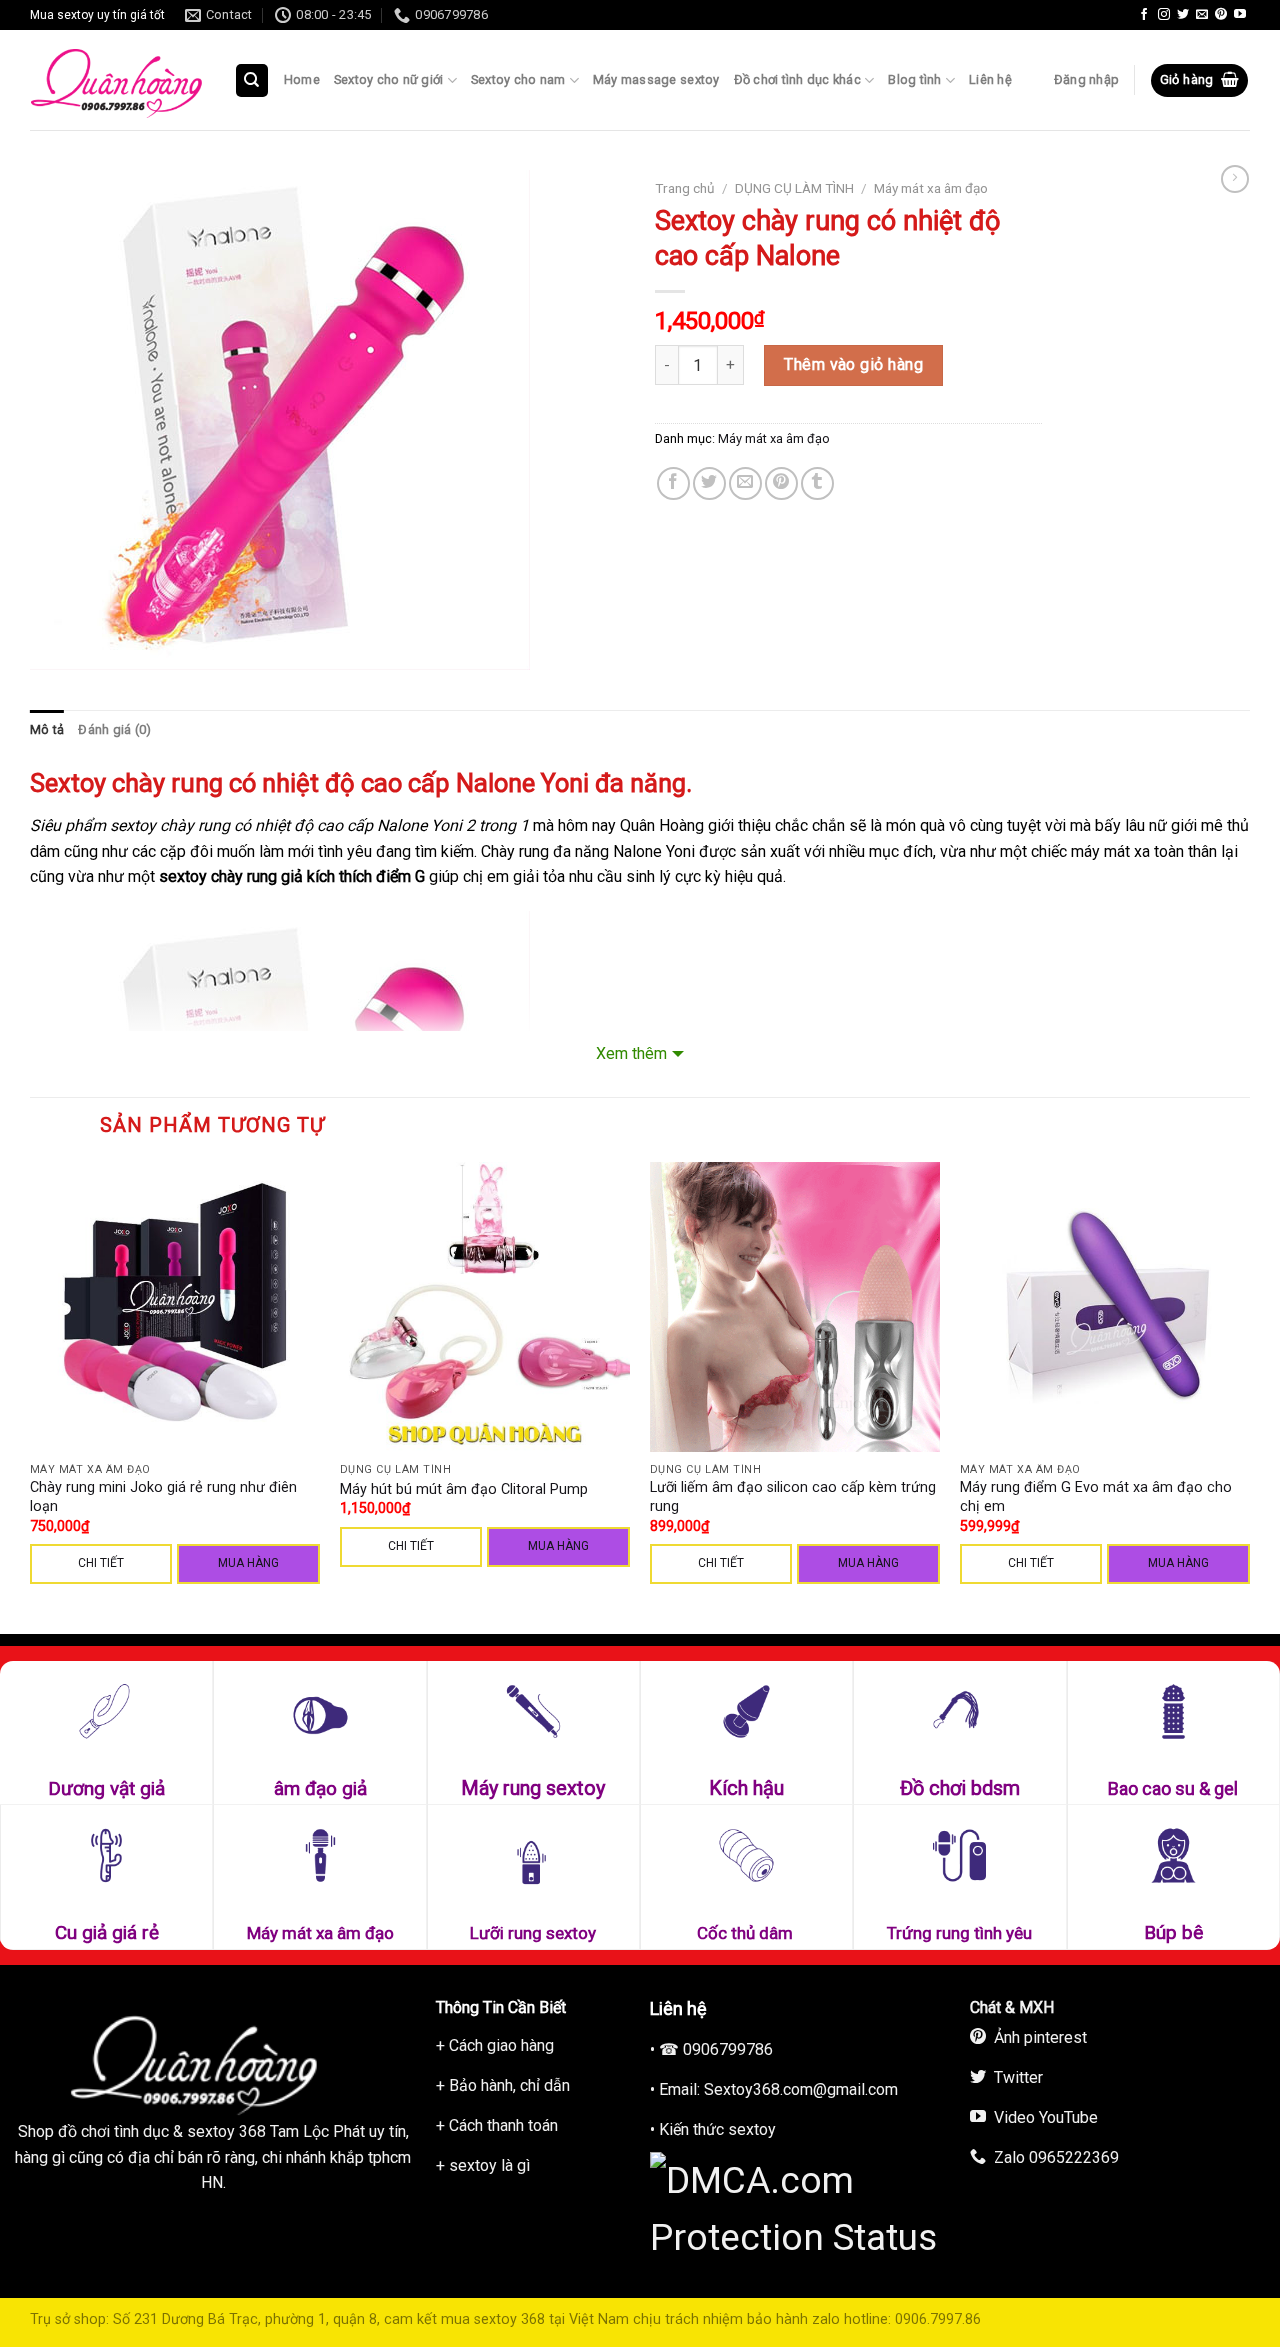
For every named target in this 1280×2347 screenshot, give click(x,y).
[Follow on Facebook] (1144, 15)
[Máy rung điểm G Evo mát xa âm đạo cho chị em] (1105, 1307)
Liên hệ (990, 79)
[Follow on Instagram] (1164, 15)
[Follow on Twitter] (1183, 15)
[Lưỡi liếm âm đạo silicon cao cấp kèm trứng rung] (795, 1307)
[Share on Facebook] (673, 483)
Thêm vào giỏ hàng (853, 364)
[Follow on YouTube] (1240, 15)
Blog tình (914, 79)
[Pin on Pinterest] (781, 483)
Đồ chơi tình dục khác (797, 79)
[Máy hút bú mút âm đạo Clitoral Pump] (485, 1307)
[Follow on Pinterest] (1221, 15)
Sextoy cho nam (518, 79)
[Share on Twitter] (709, 483)
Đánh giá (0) (114, 729)
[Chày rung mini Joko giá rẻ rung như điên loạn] (175, 1307)
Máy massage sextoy (656, 79)
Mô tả (47, 729)
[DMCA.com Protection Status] (800, 2206)
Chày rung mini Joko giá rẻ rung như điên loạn (163, 1497)
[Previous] (31, 1396)
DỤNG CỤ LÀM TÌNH (794, 188)
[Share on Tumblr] (817, 483)
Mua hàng (248, 1563)
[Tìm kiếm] (252, 80)
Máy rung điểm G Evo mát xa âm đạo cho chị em (1096, 1497)
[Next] (1249, 1396)
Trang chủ (685, 188)
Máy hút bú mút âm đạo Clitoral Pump (464, 1489)
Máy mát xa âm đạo (931, 188)
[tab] (47, 730)
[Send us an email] (1202, 15)
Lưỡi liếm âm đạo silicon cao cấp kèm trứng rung (793, 1497)
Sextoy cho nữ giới (389, 79)
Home (302, 79)
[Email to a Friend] (745, 483)
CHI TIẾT (101, 1563)
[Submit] (296, 138)
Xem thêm (631, 1053)
